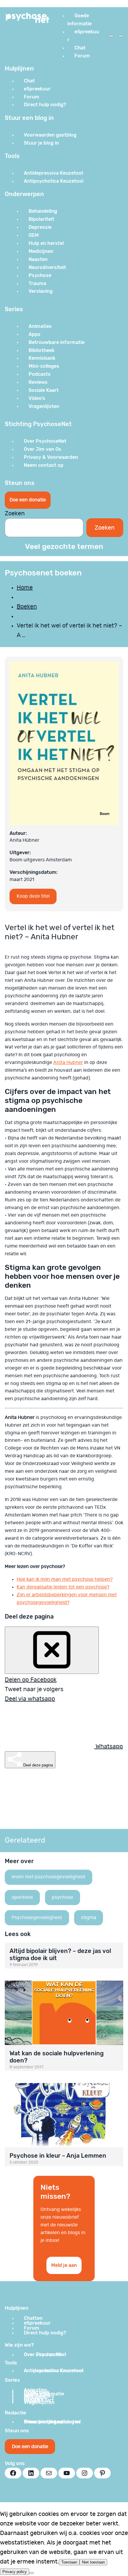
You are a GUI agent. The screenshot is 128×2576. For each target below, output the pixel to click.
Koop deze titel (33, 896)
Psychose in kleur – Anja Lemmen (58, 2156)
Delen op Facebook (31, 1680)
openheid (22, 1897)
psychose (63, 1897)
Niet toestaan (93, 2562)
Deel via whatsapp (30, 1699)
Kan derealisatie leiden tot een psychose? (63, 1587)
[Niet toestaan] (32, 2573)
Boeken (27, 607)
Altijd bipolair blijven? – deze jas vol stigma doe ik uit (60, 1954)
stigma (89, 1918)
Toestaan (69, 2562)
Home (25, 588)
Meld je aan (64, 2265)
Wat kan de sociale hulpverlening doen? (57, 2057)
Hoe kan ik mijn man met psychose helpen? (65, 1579)
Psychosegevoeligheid (37, 1918)
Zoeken (15, 514)
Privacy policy (15, 2572)
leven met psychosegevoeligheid (48, 1877)
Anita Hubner (68, 1062)
